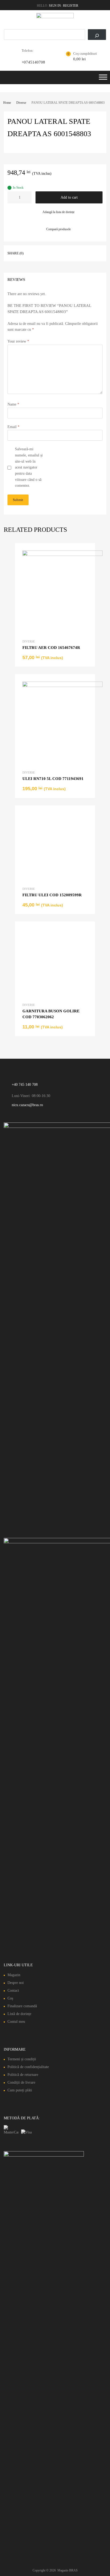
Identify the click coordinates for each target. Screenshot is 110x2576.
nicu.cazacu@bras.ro (27, 1778)
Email (13, 427)
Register (71, 6)
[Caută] (97, 35)
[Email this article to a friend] (45, 253)
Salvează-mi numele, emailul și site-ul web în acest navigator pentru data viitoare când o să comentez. (29, 467)
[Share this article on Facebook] (35, 253)
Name (13, 404)
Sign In (55, 6)
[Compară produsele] (86, 562)
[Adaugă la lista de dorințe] (86, 553)
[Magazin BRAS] (55, 17)
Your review (18, 341)
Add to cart (69, 197)
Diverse (21, 103)
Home (7, 103)
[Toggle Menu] (103, 79)
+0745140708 (33, 62)
